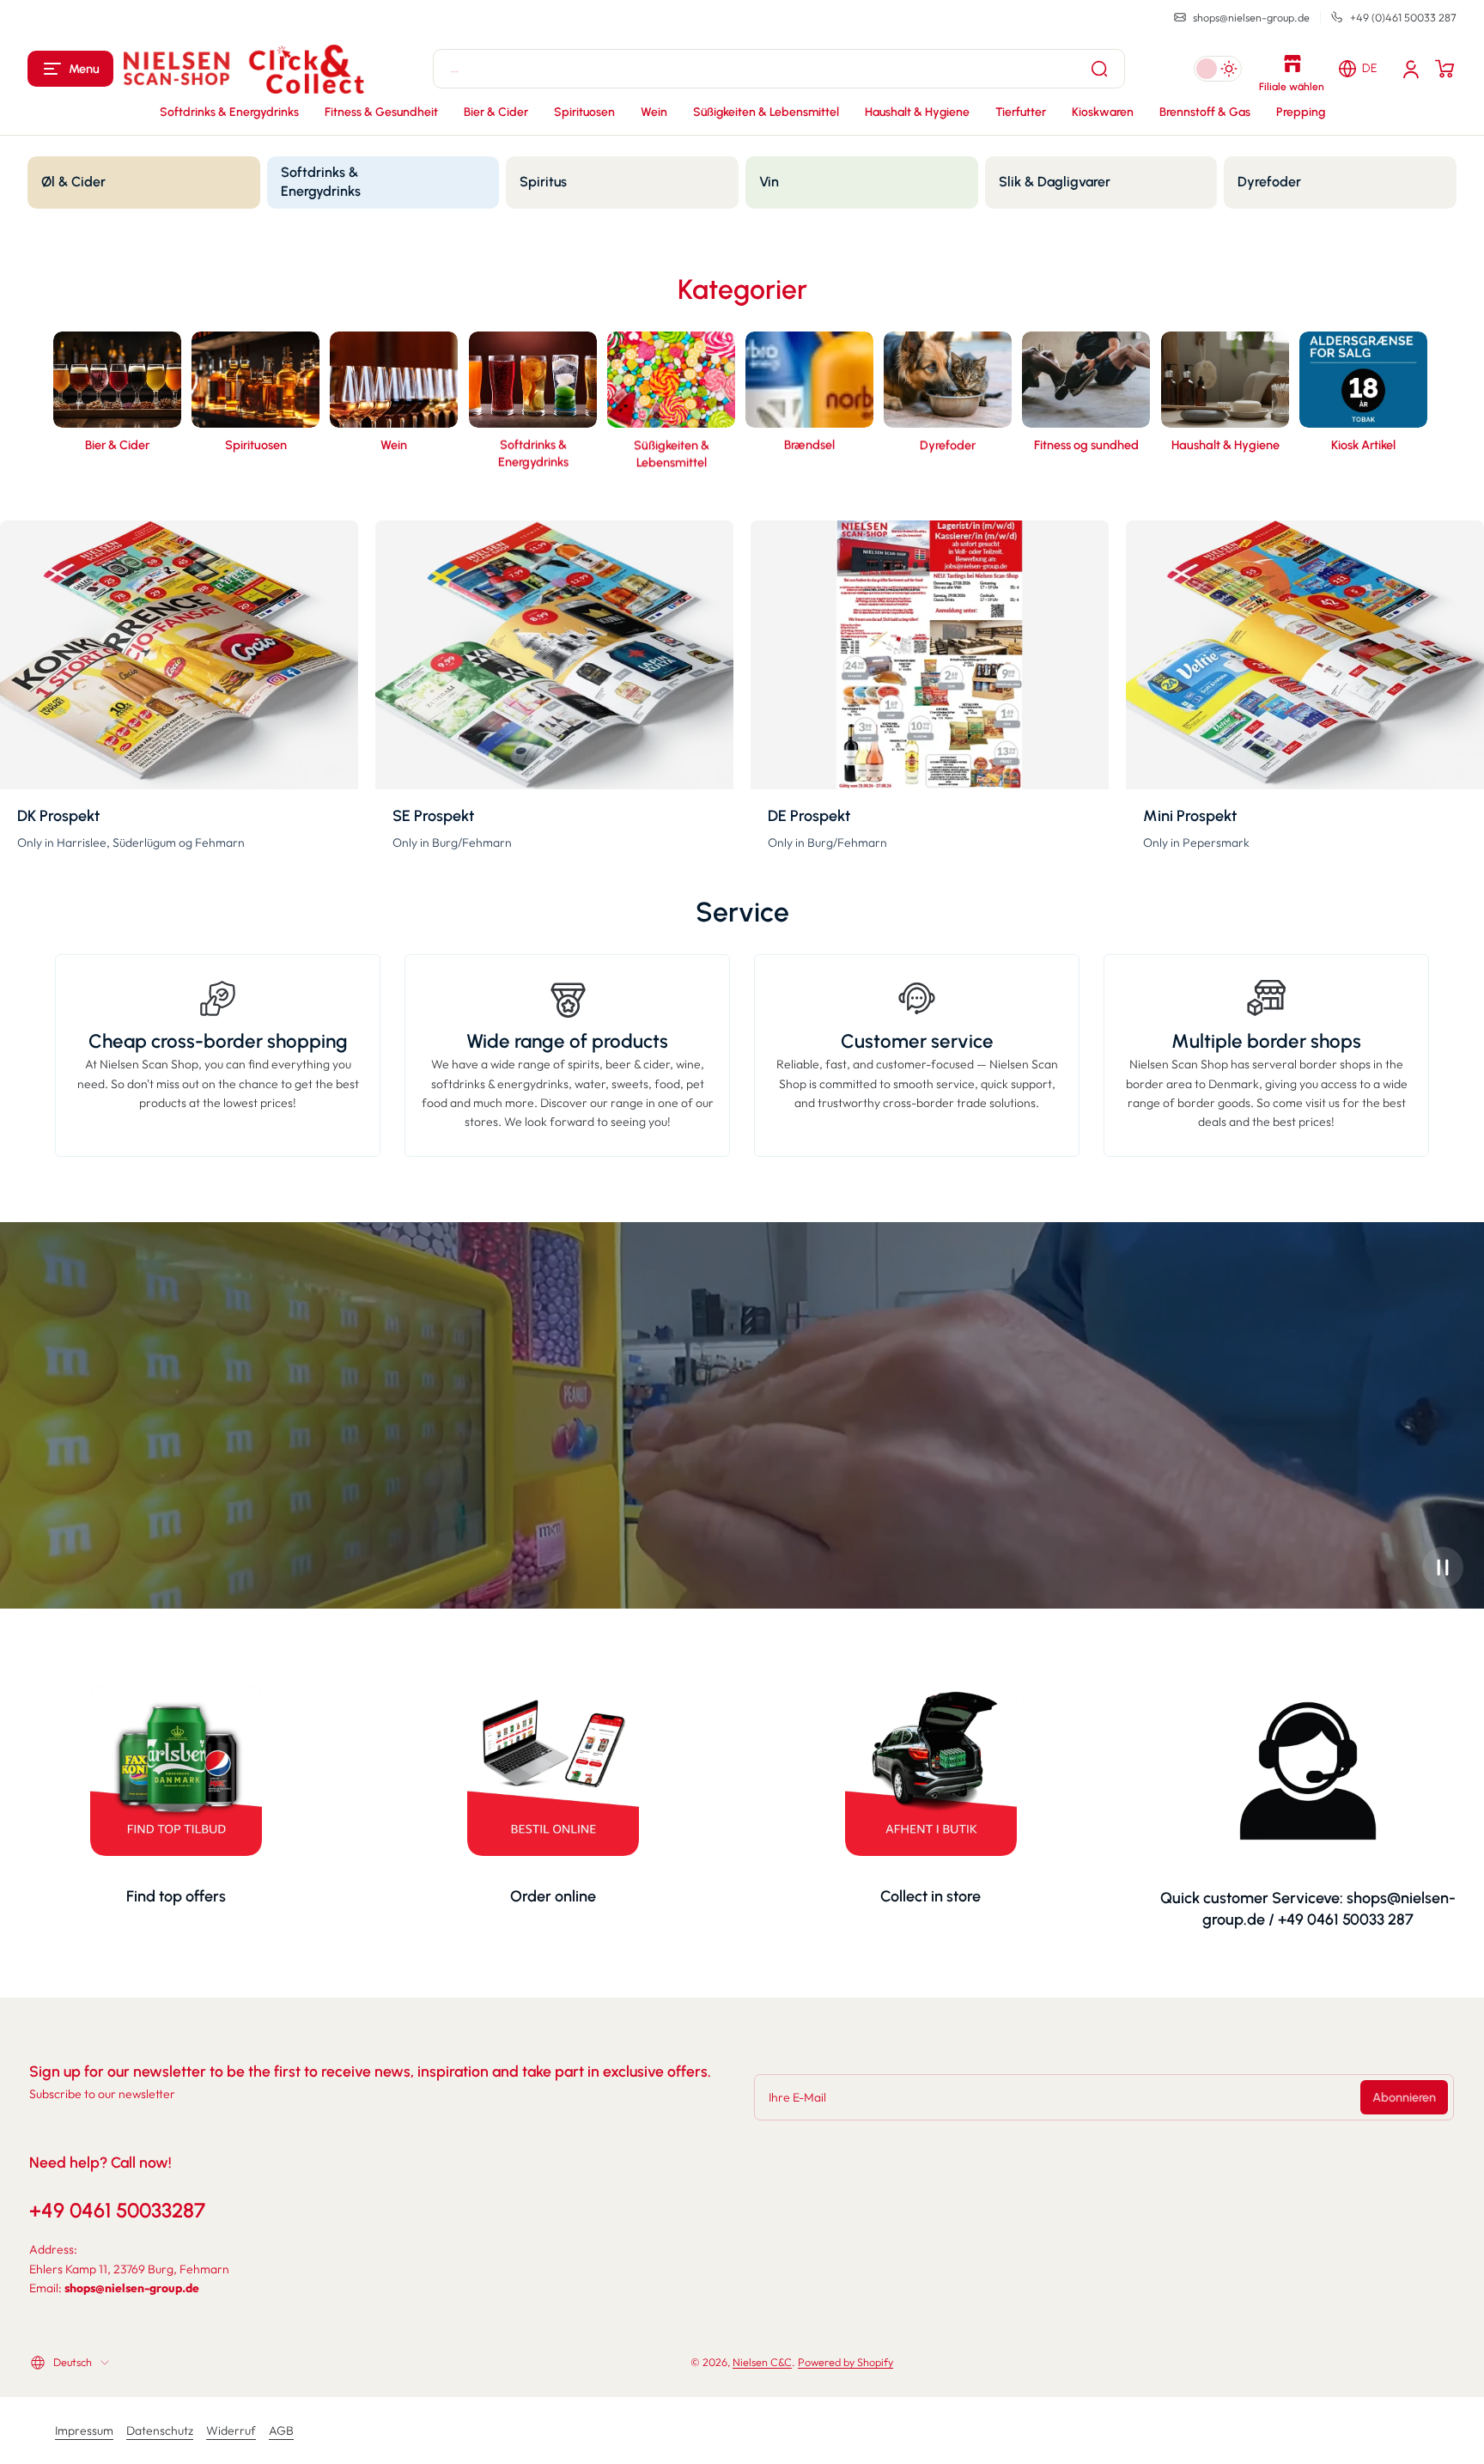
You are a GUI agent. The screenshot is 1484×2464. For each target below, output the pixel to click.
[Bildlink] (117, 405)
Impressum (84, 2431)
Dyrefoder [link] (948, 444)
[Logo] (244, 69)
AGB (281, 2431)
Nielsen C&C (762, 2362)
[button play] (1443, 1567)
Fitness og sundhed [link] (1086, 444)
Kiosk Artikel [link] (1363, 444)
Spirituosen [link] (256, 444)
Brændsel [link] (809, 444)
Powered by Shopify (845, 2362)
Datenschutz (160, 2431)
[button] (70, 69)
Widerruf (231, 2431)
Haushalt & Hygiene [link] (1225, 444)
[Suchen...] (1099, 69)
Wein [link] (394, 444)
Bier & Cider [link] (117, 444)
